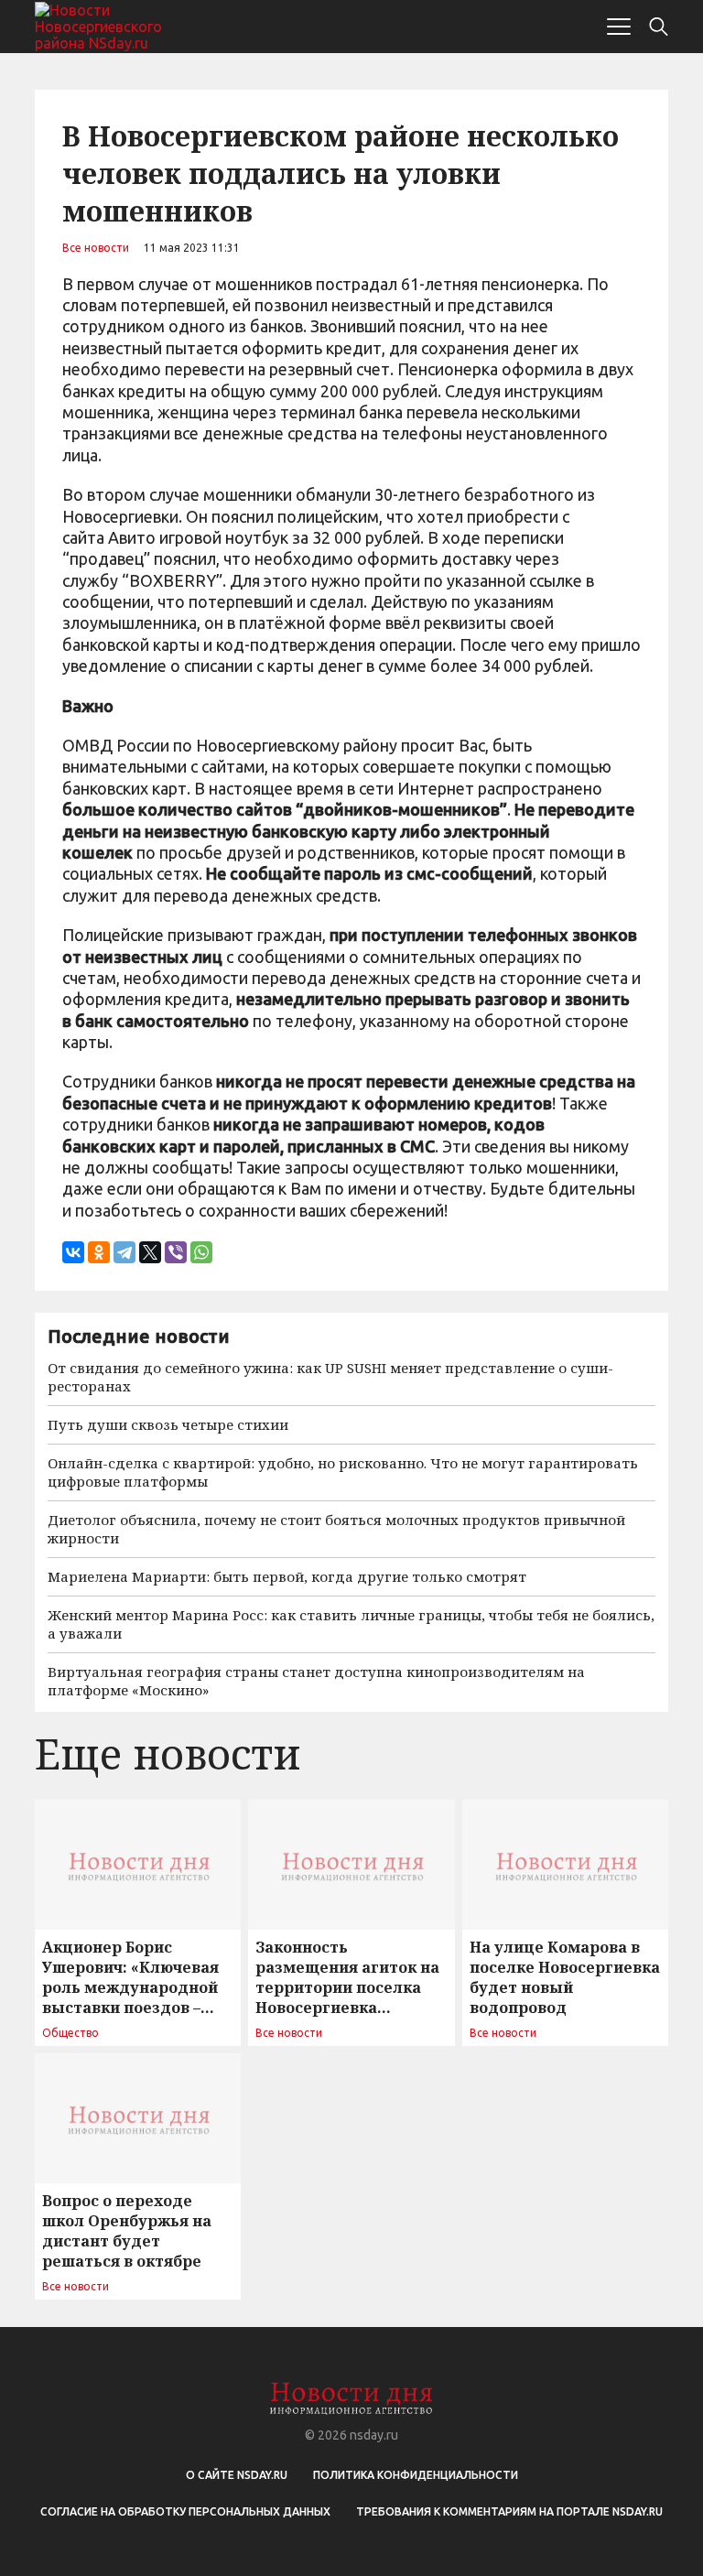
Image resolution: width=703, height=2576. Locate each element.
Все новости (96, 248)
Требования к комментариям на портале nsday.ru (509, 2511)
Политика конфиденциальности (416, 2475)
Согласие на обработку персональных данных (185, 2511)
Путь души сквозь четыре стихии (168, 1424)
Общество (70, 2033)
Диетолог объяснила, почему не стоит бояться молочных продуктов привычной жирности (336, 1529)
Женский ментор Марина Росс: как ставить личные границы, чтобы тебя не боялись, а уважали (351, 1624)
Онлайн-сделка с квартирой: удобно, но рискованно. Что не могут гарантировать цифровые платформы (343, 1472)
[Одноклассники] (99, 1252)
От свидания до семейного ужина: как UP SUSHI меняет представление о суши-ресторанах (330, 1377)
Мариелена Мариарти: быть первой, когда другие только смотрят (287, 1576)
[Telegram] (124, 1252)
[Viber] (176, 1252)
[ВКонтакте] (73, 1252)
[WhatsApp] (201, 1252)
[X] (150, 1252)
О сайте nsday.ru (237, 2475)
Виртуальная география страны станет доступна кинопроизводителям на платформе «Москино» (316, 1681)
